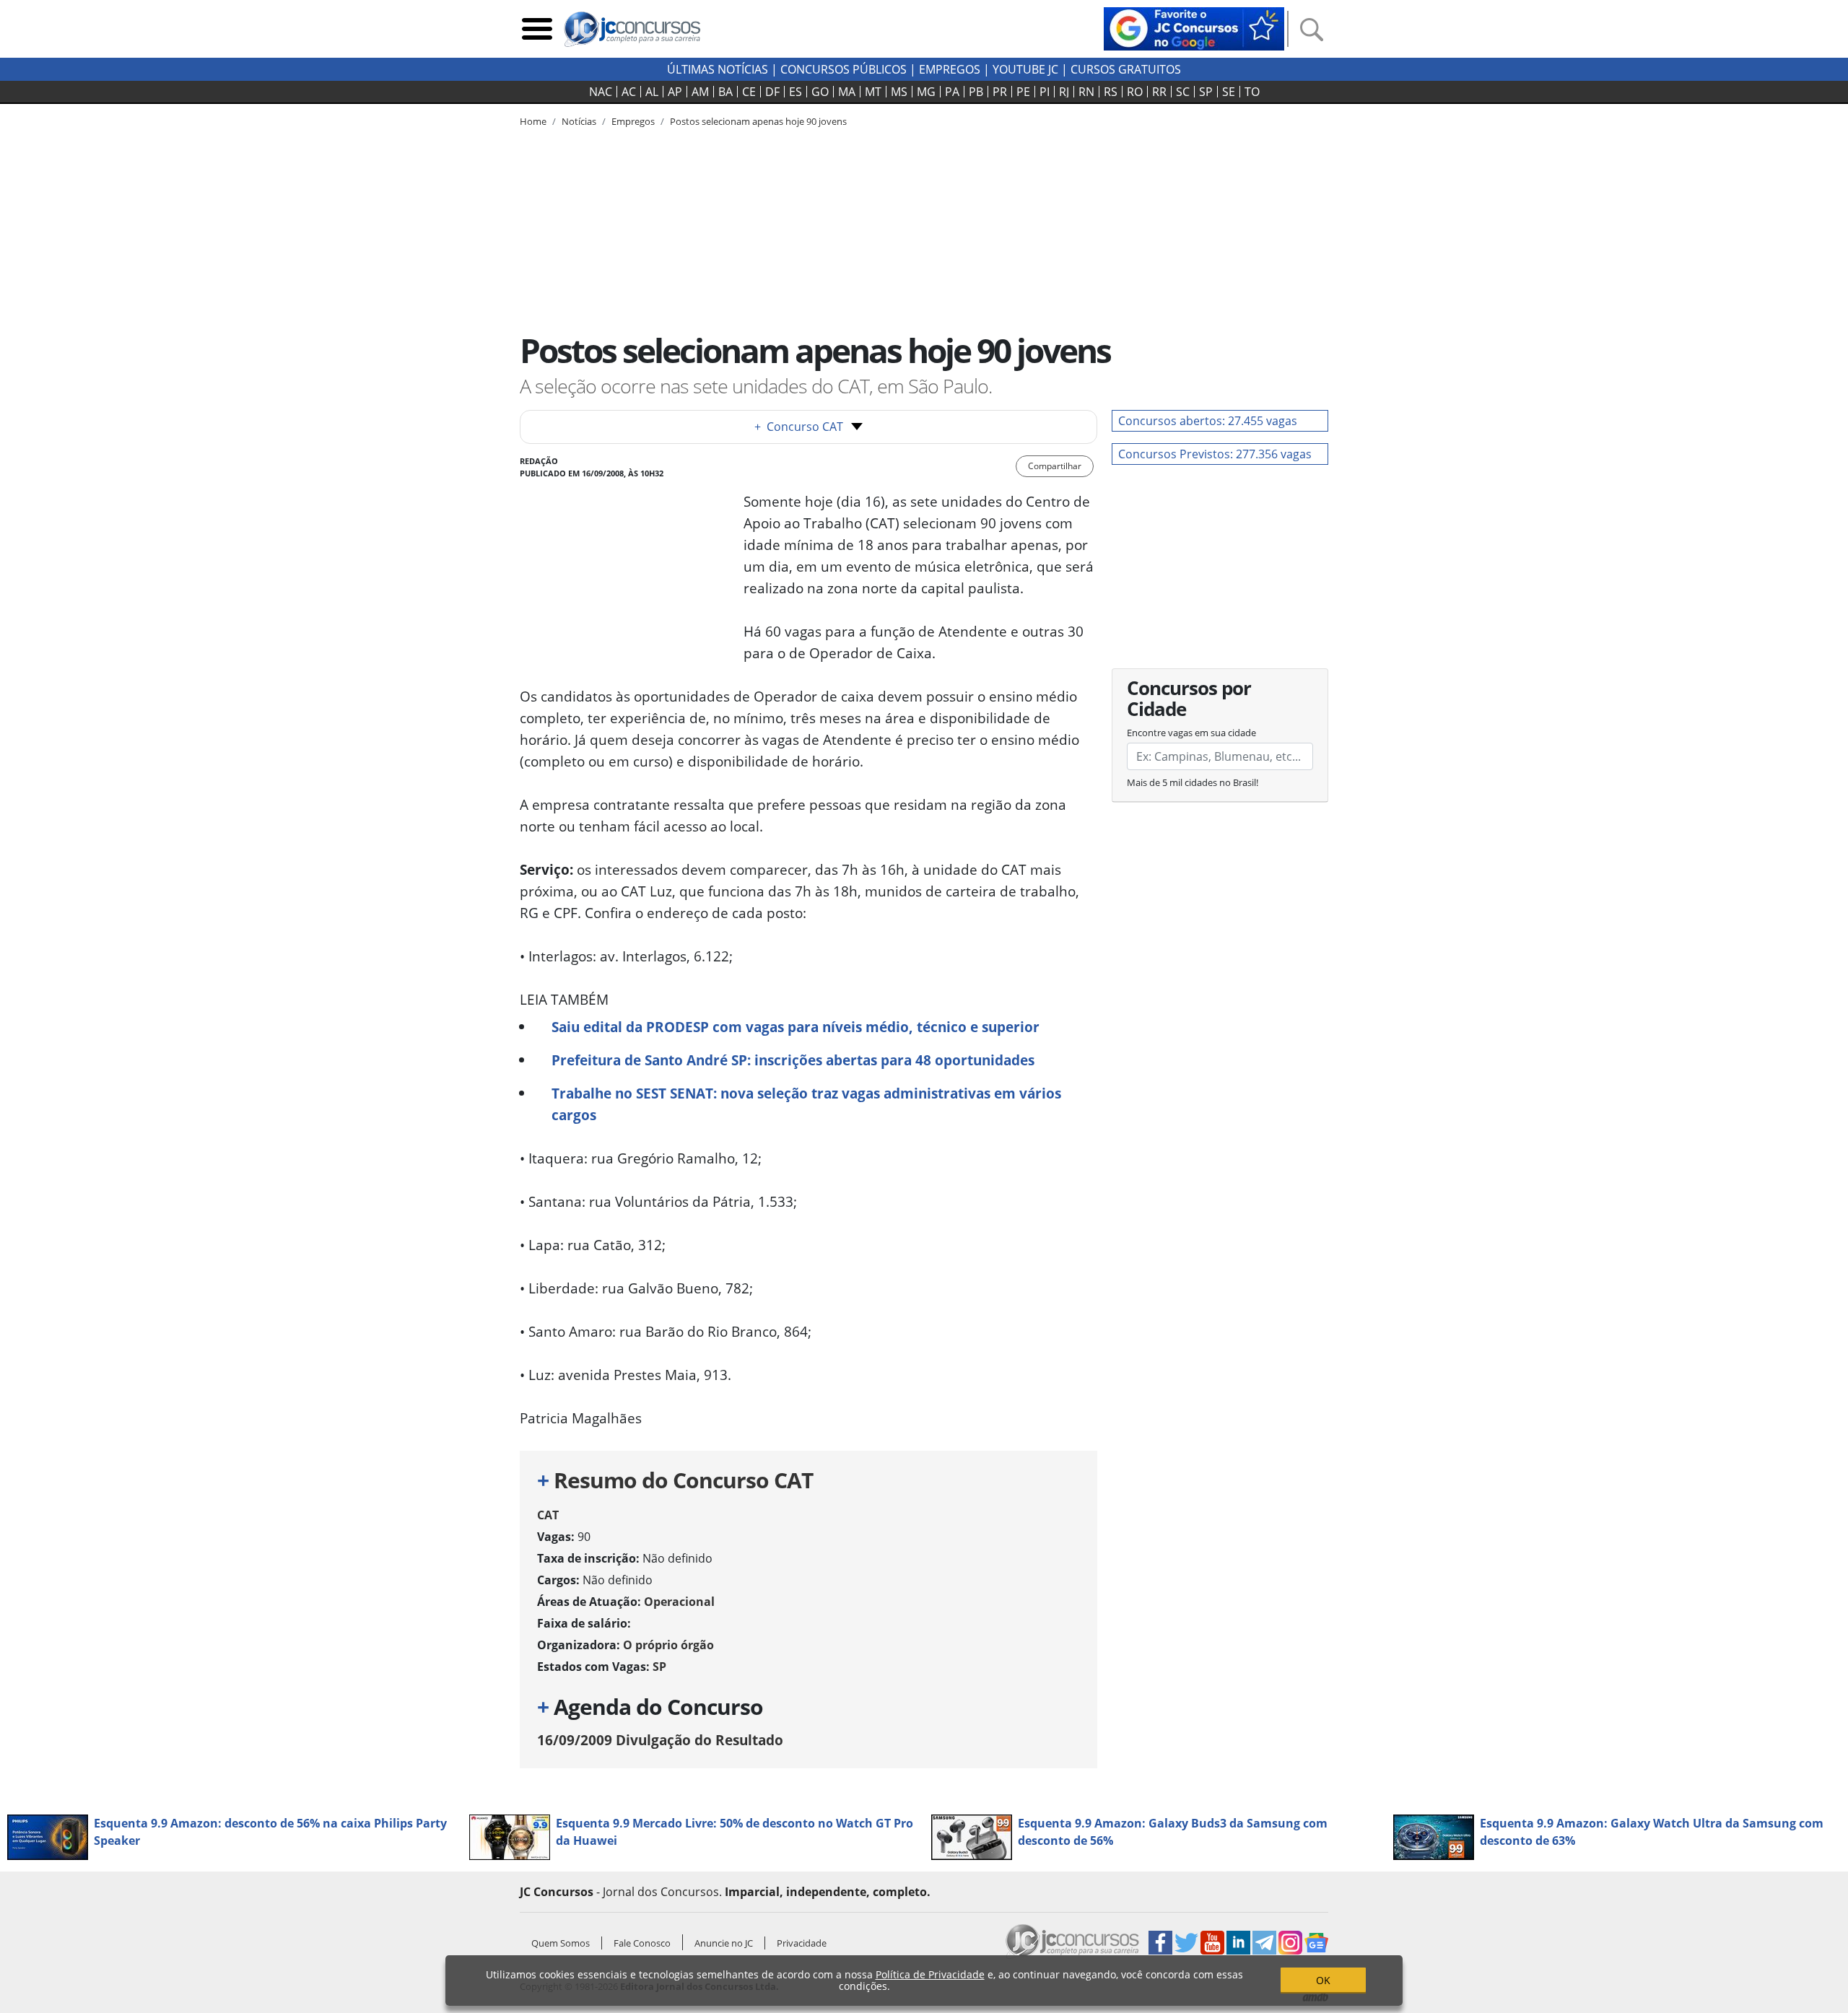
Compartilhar (1055, 466)
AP (675, 92)
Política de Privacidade (930, 1974)
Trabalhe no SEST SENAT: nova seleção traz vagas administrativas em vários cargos (806, 1104)
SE (1229, 92)
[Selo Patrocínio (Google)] (1194, 27)
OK (1323, 1980)
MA (847, 92)
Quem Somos (561, 1943)
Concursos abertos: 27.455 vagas (1208, 421)
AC (629, 92)
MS (899, 92)
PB (976, 92)
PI (1045, 92)
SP (1206, 92)
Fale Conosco (642, 1943)
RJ (1064, 92)
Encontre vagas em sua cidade (1191, 733)
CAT (548, 1515)
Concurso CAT (799, 427)
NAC (601, 92)
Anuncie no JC (724, 1943)
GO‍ (820, 92)
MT (873, 92)
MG (926, 92)
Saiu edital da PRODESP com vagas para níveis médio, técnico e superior (796, 1027)
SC (1183, 92)
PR (1000, 92)
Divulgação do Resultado (660, 1740)
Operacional (679, 1602)
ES (796, 92)
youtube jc (1025, 69)
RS (1111, 92)
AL (652, 92)
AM (700, 92)
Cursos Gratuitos (1126, 69)
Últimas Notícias (718, 69)
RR (1159, 92)
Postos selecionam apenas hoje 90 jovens (758, 121)
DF (772, 92)
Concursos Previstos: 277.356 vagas (1215, 454)
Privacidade (802, 1943)
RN (1086, 92)
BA (725, 92)
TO (1252, 92)
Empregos (950, 69)
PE (1023, 92)
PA (952, 92)
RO (1135, 92)
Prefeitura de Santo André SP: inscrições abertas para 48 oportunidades (793, 1060)
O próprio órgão (668, 1645)
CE (749, 92)
